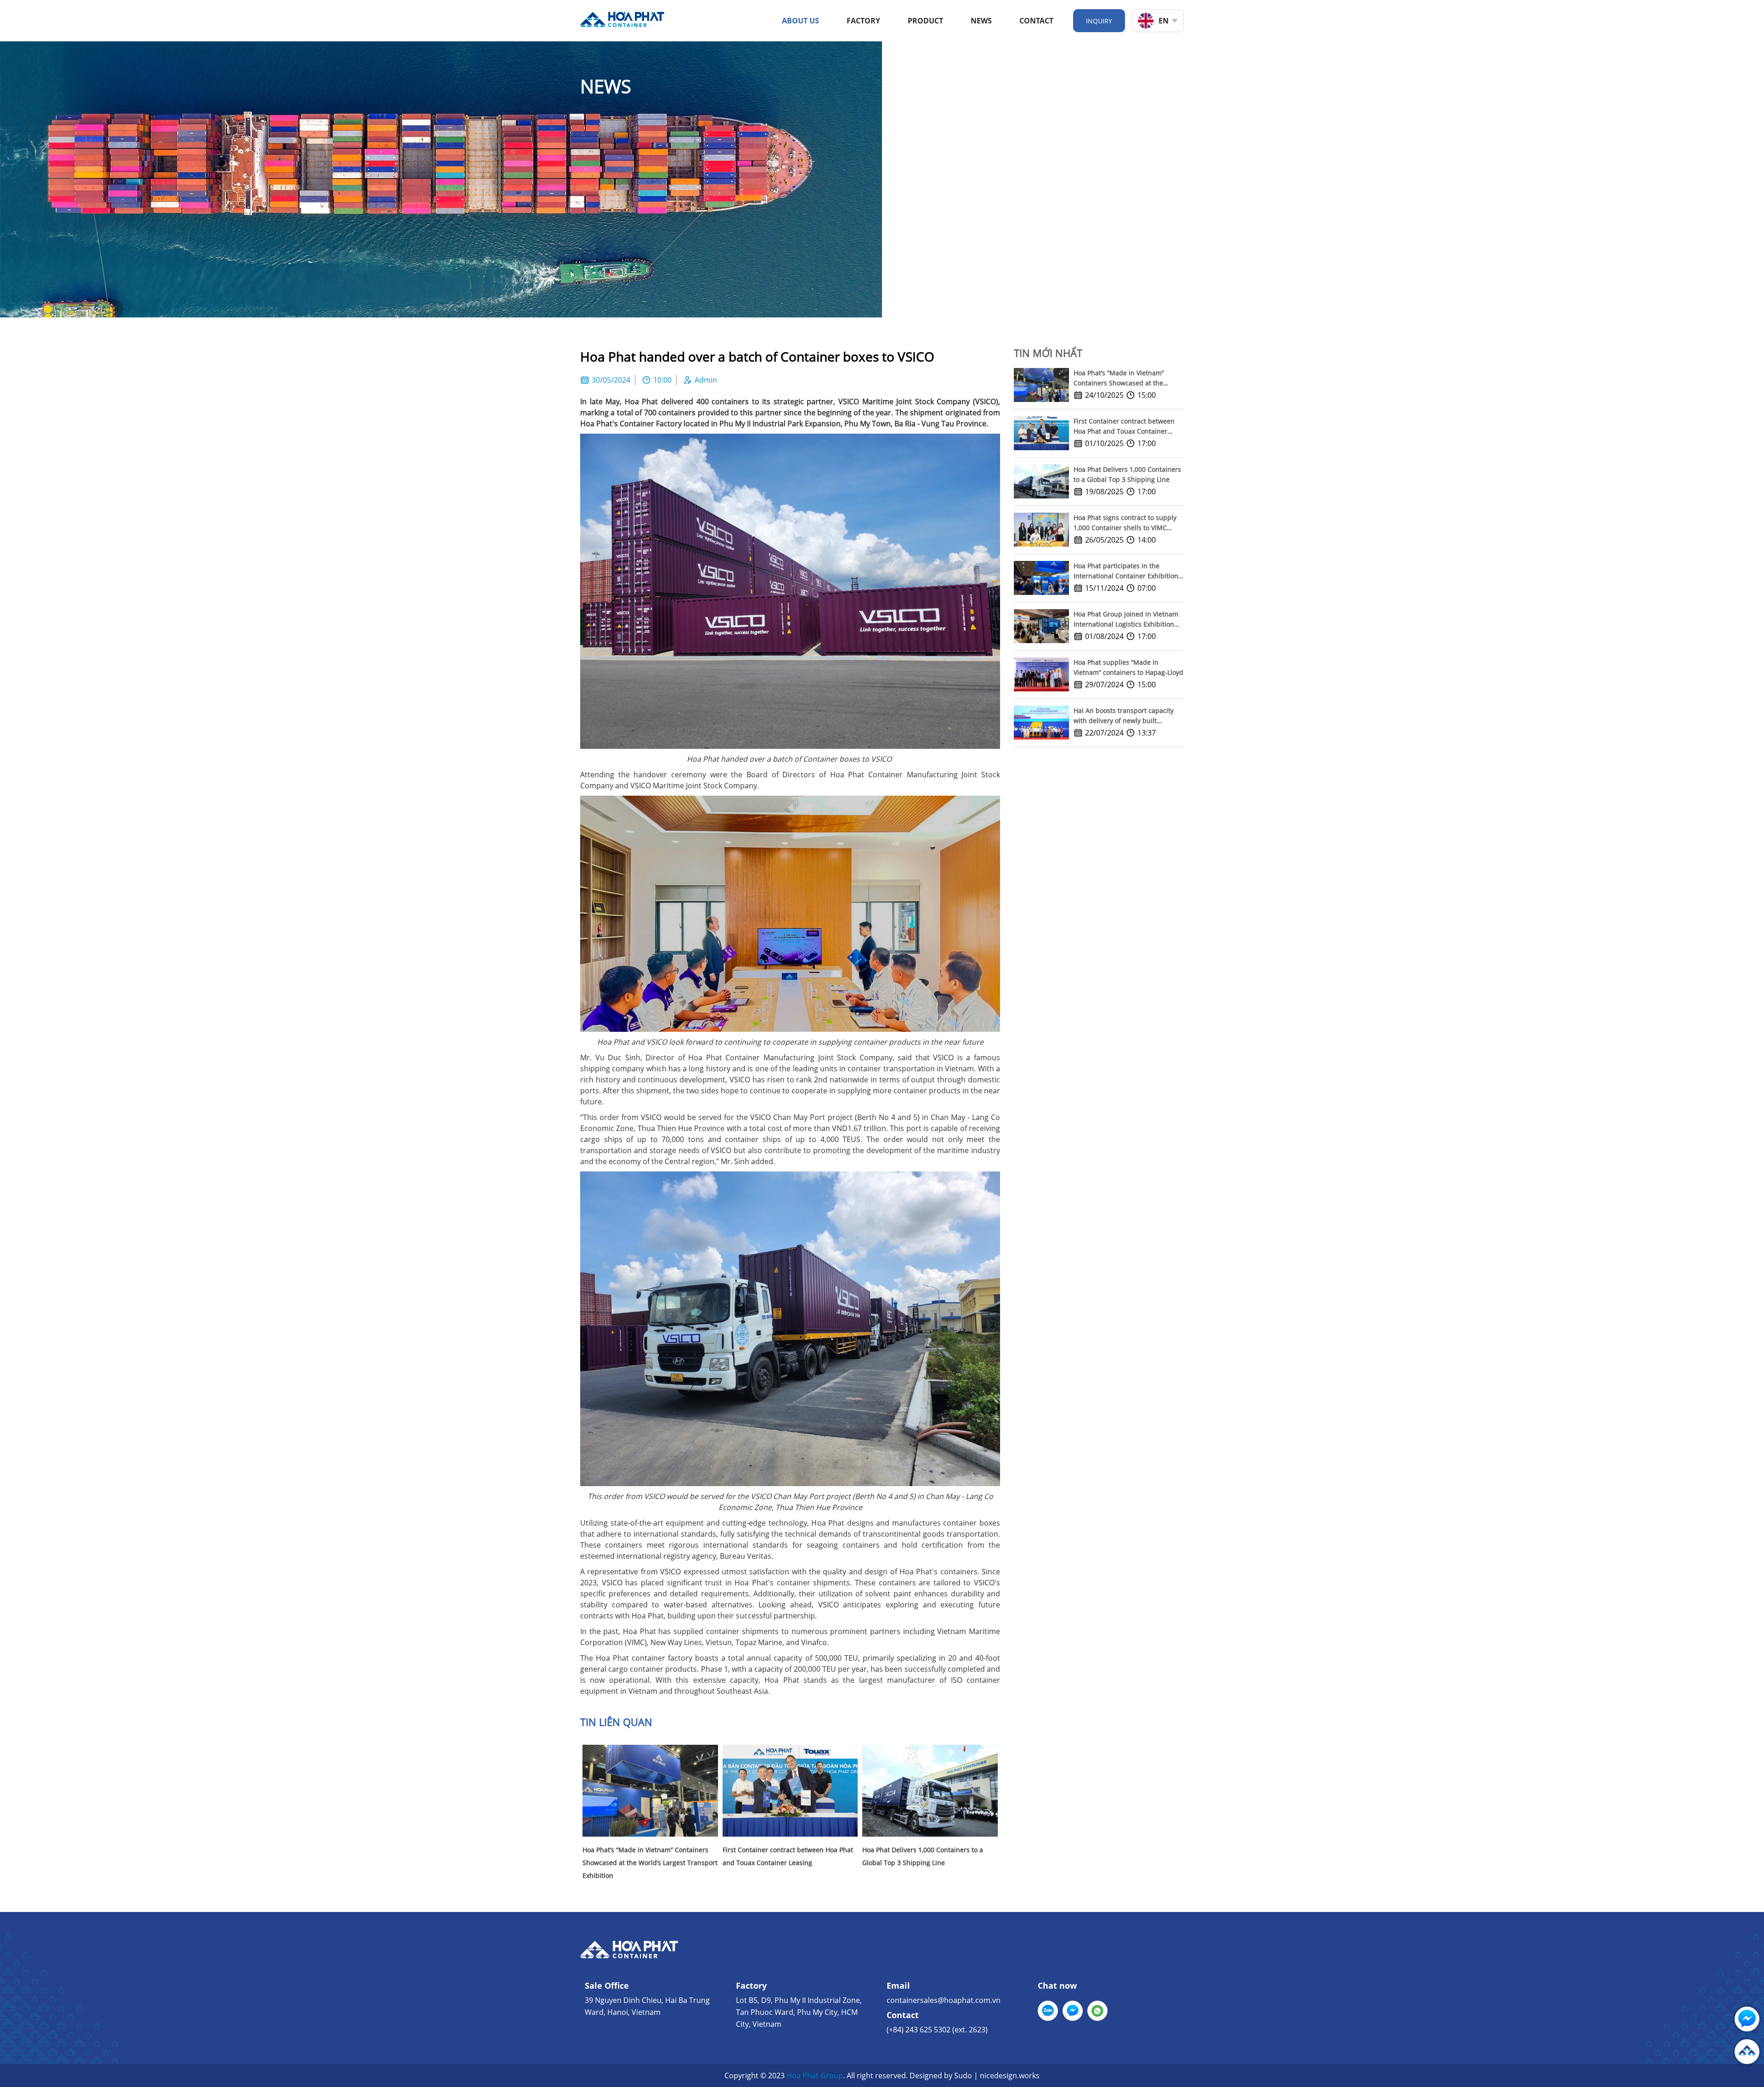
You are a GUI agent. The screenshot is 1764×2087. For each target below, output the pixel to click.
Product (925, 21)
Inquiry (1099, 21)
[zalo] (1048, 2011)
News (981, 21)
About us (800, 21)
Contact (1036, 21)
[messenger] (1073, 2011)
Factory (863, 21)
